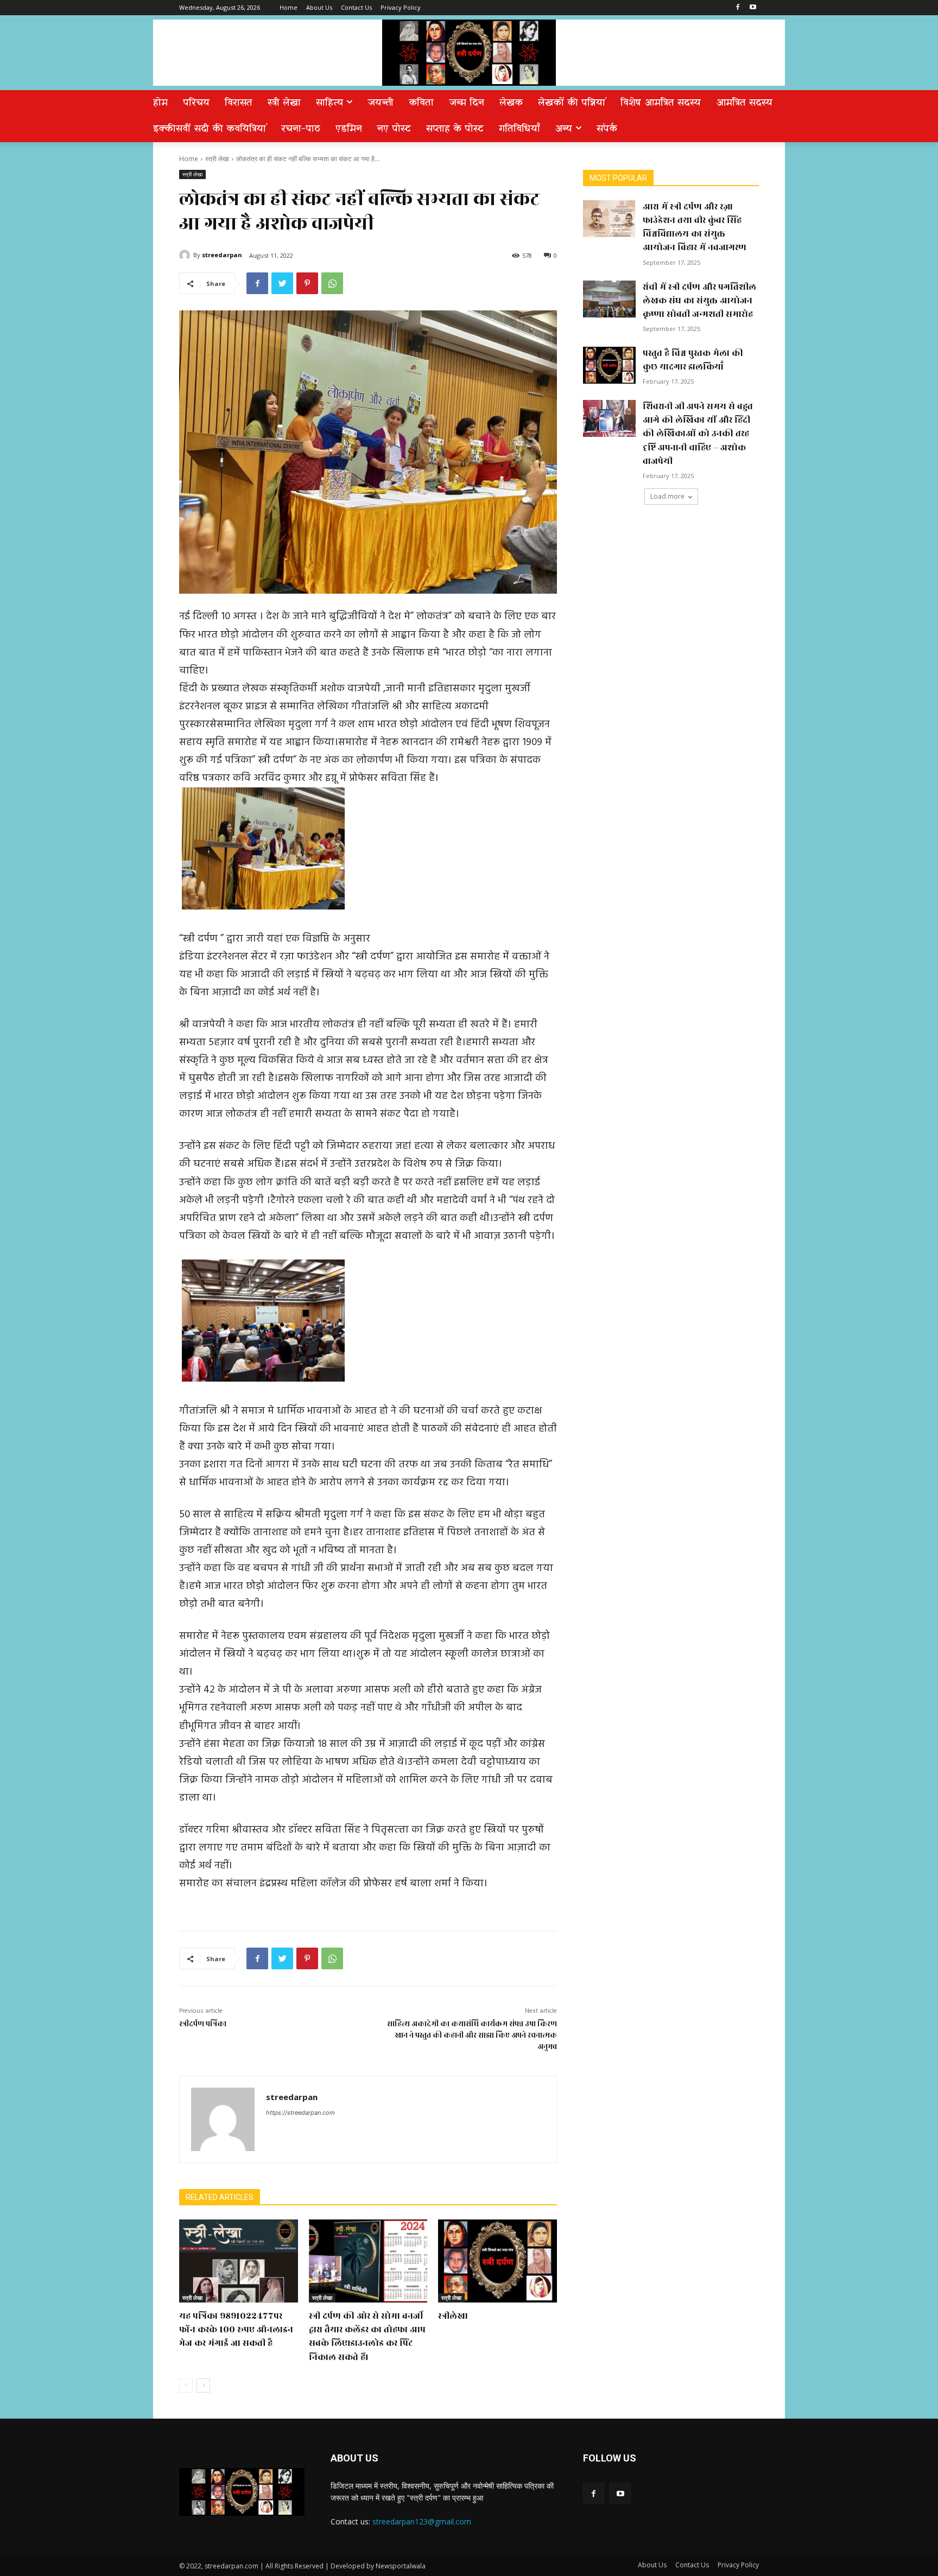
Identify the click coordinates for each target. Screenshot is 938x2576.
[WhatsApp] (332, 283)
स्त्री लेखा (217, 159)
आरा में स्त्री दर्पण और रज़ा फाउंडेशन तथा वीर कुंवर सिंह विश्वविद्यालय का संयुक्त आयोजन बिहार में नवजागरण (695, 227)
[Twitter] (282, 283)
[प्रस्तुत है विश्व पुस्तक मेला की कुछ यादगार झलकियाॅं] (609, 365)
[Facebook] (737, 8)
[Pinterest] (307, 283)
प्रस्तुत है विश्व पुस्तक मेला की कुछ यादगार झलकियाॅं (693, 360)
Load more (667, 496)
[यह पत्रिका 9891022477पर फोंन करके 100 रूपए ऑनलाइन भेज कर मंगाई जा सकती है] (239, 2261)
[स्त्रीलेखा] (497, 2261)
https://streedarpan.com (300, 2113)
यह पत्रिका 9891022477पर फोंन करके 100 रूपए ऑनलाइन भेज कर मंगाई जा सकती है (236, 2330)
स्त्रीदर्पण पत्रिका (203, 2024)
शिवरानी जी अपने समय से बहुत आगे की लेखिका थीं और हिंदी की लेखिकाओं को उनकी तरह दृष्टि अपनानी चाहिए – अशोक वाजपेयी (698, 434)
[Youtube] (753, 8)
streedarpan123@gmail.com (422, 2521)
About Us (652, 2565)
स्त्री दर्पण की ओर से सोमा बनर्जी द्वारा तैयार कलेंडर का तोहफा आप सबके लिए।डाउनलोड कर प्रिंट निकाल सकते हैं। (367, 2337)
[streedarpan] (186, 255)
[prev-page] (186, 2386)
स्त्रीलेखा (453, 2316)
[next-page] (203, 2386)
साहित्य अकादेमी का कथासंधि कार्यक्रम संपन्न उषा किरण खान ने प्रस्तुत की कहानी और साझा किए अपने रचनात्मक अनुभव (472, 2035)
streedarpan (222, 255)
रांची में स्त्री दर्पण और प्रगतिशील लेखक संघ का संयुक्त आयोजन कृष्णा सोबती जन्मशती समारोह (699, 301)
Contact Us (692, 2565)
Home (189, 159)
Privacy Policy (738, 2565)
